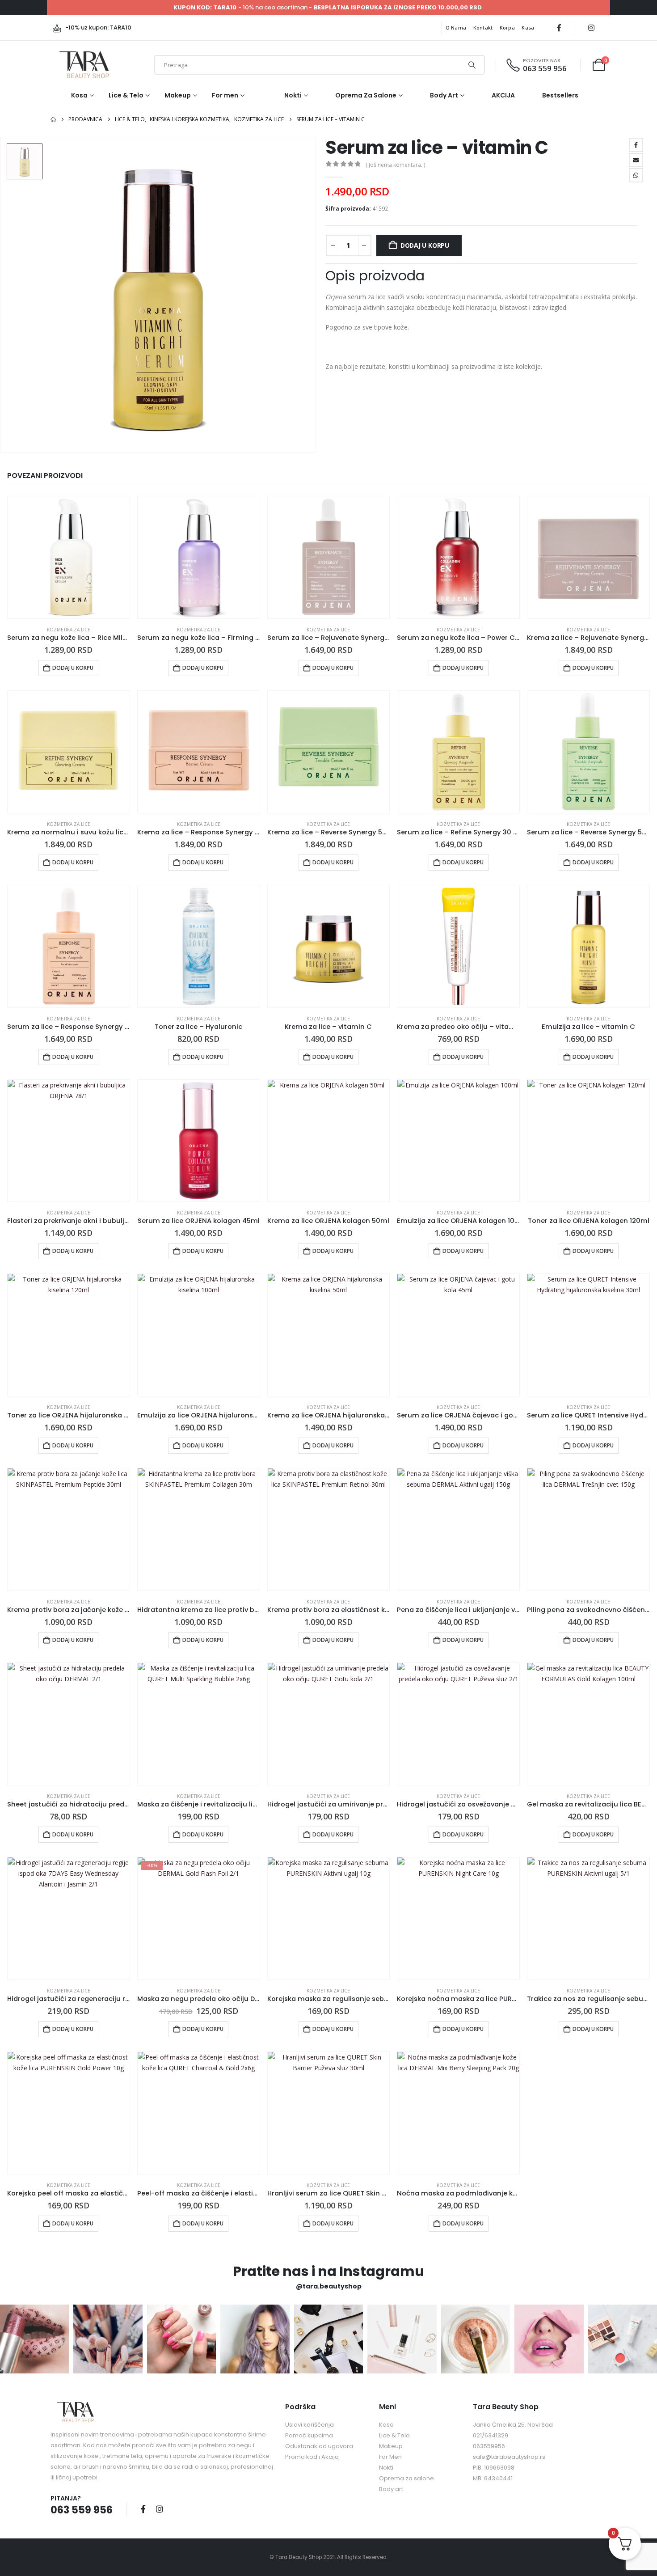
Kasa (528, 27)
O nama (456, 27)
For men (225, 95)
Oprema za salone (366, 95)
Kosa (79, 95)
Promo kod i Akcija (312, 2457)
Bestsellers (560, 95)
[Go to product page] (69, 557)
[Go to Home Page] (53, 119)
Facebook (636, 145)
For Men (390, 2457)
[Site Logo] (84, 65)
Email (636, 160)
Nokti (293, 95)
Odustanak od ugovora (319, 2446)
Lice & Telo (126, 95)
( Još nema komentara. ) (395, 165)
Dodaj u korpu (425, 245)
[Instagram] (591, 28)
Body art (444, 95)
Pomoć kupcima (309, 2435)
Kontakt (483, 27)
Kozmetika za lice (69, 630)
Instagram (160, 2509)
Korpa (507, 27)
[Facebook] (559, 28)
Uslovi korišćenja (310, 2425)
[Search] (472, 65)
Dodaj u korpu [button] (73, 668)
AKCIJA (503, 95)
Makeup (178, 95)
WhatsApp (636, 175)
